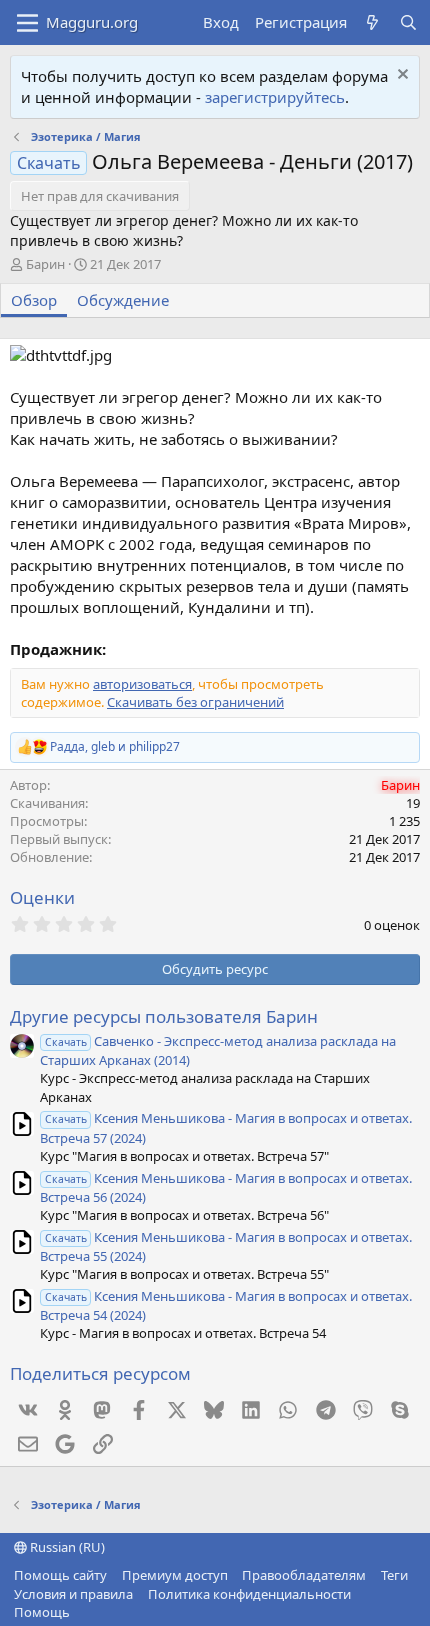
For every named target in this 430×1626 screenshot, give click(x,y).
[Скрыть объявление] (400, 76)
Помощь (42, 1612)
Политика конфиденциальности (249, 1594)
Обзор (34, 300)
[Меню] (27, 23)
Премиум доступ (175, 1575)
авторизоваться (142, 684)
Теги (394, 1575)
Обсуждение (123, 300)
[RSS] (85, 1612)
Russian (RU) (66, 1547)
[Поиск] (408, 22)
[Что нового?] (372, 22)
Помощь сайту (60, 1575)
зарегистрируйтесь (275, 97)
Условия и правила (73, 1594)
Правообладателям (304, 1575)
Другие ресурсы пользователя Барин (164, 1016)
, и (115, 747)
